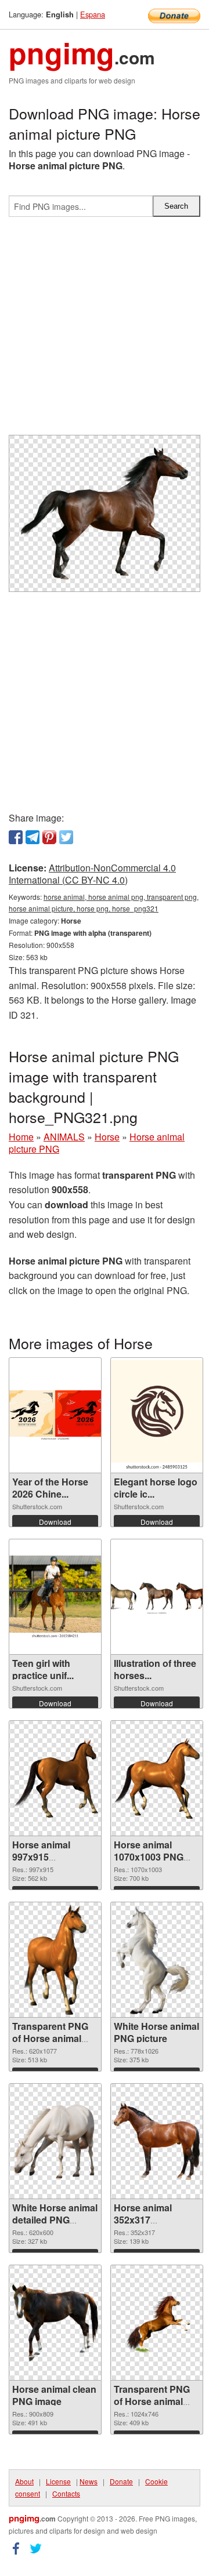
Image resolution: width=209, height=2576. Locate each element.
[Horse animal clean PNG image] (55, 2323)
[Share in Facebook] (16, 837)
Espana (93, 14)
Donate (121, 2481)
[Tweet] (66, 837)
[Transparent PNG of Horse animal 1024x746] (157, 2323)
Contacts (66, 2493)
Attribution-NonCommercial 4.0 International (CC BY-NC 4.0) (92, 874)
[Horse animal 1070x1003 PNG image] (157, 1778)
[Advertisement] (105, 330)
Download (55, 1522)
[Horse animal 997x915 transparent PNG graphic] (55, 1779)
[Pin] (49, 837)
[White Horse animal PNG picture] (156, 1960)
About (24, 2481)
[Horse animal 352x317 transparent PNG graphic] (157, 2141)
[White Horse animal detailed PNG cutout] (55, 2141)
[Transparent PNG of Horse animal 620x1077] (55, 1960)
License (58, 2481)
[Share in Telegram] (33, 837)
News (89, 2481)
